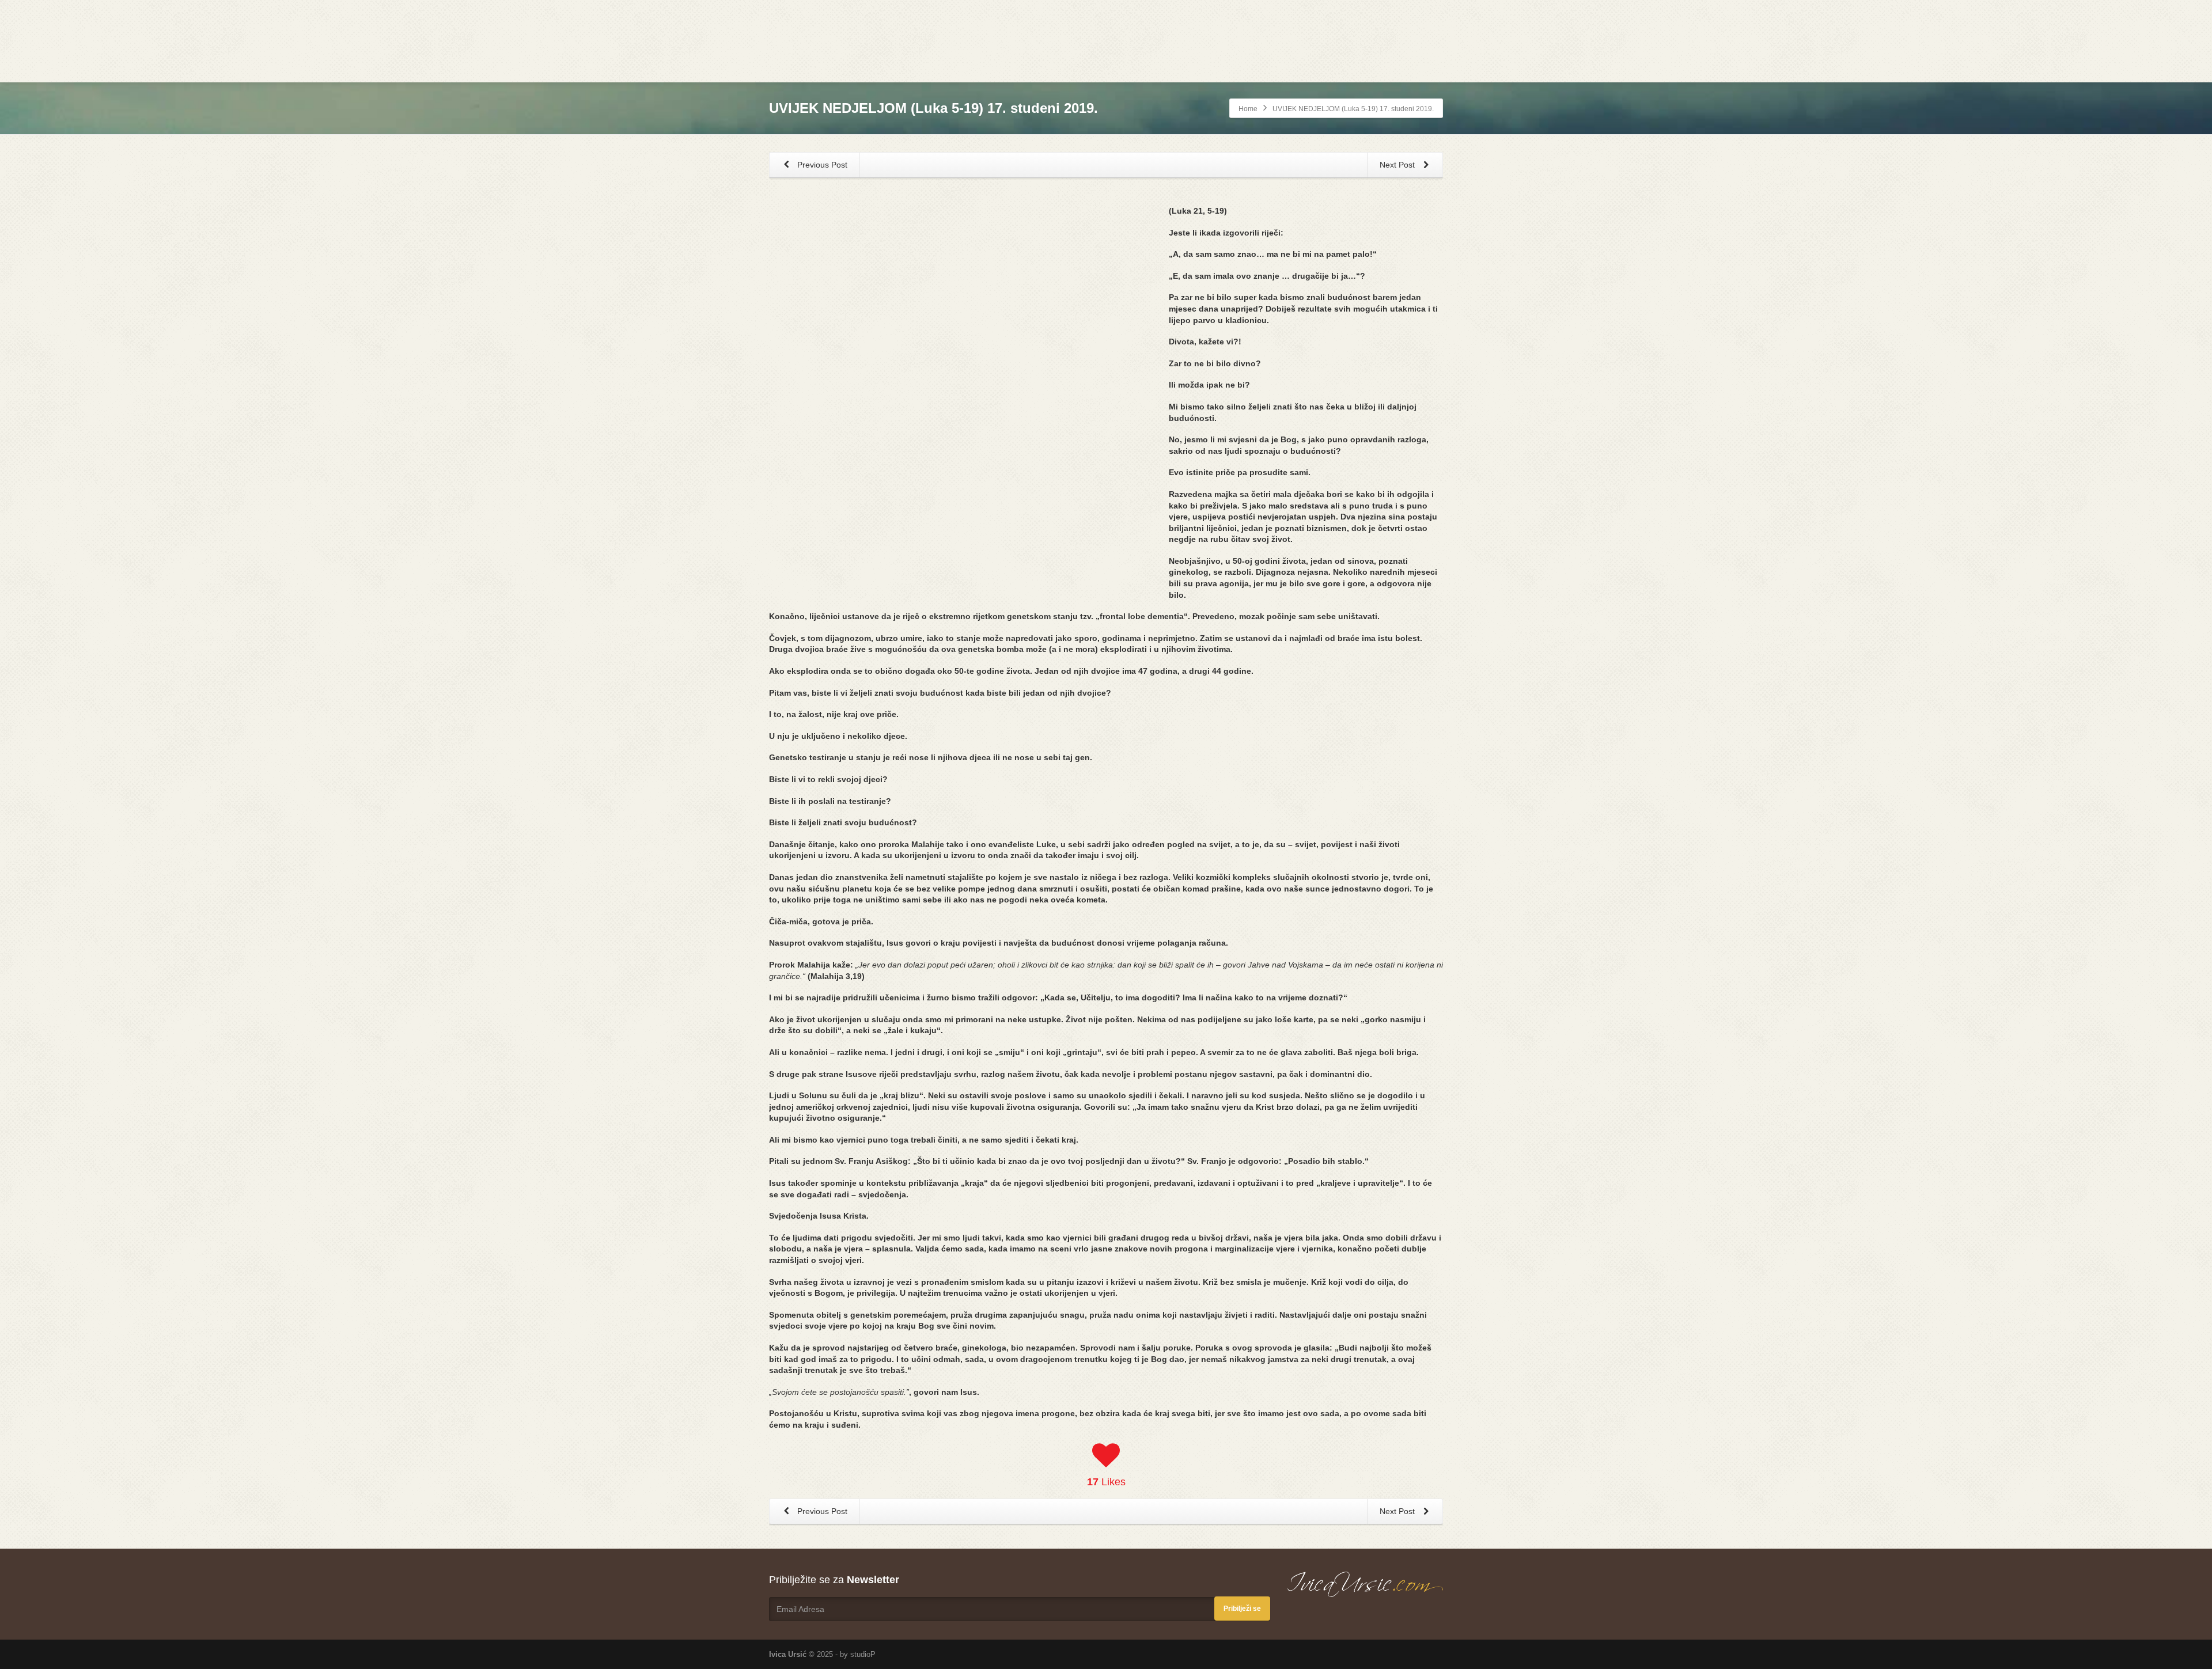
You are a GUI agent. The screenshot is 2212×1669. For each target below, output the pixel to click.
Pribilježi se (1242, 1609)
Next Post (1398, 165)
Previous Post (821, 165)
